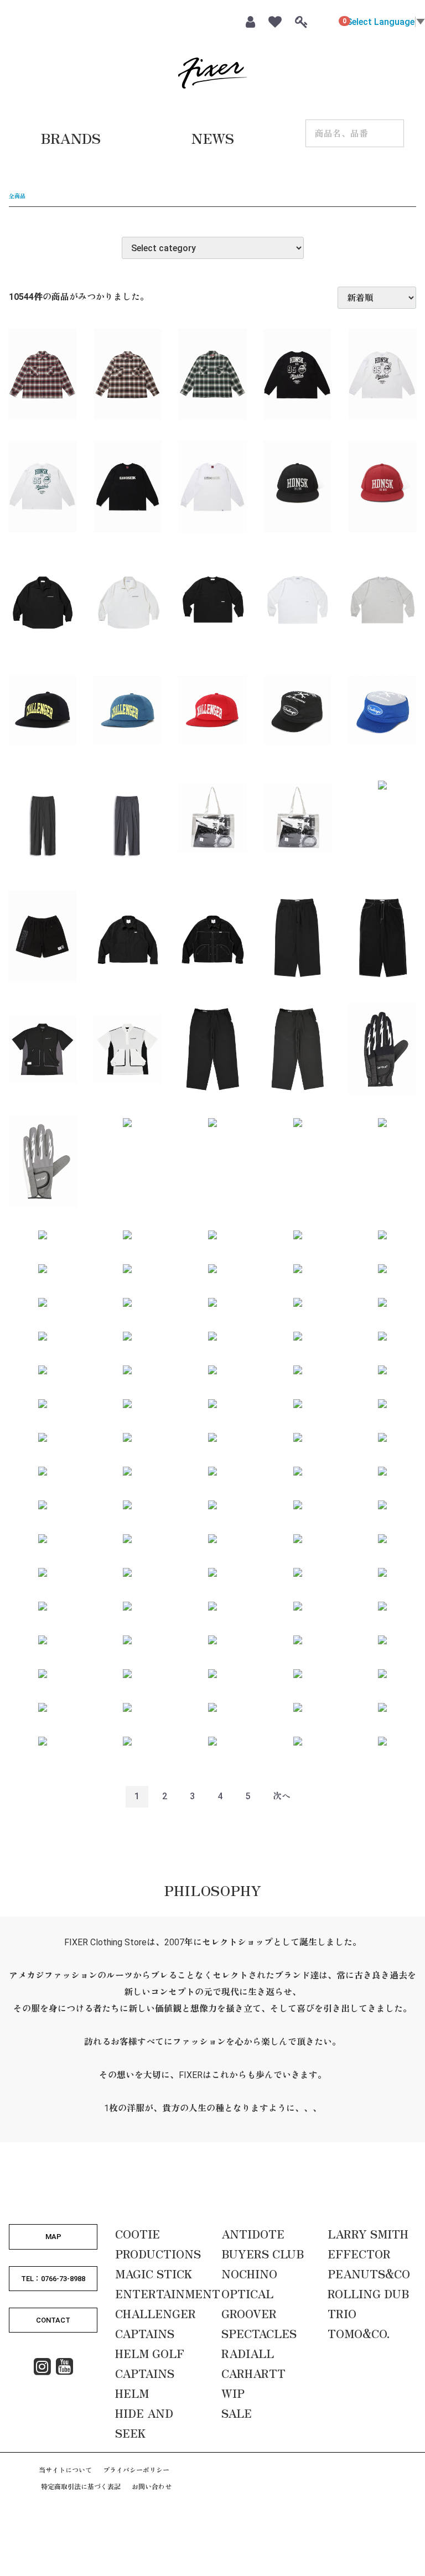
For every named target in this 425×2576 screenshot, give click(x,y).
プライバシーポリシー (136, 2470)
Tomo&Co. (359, 2333)
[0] (325, 20)
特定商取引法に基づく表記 (81, 2487)
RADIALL (248, 2353)
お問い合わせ (152, 2487)
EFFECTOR (359, 2254)
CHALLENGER (156, 2313)
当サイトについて (65, 2470)
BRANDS (71, 138)
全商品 (17, 196)
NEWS (213, 138)
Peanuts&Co (369, 2274)
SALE (237, 2413)
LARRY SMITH (368, 2234)
